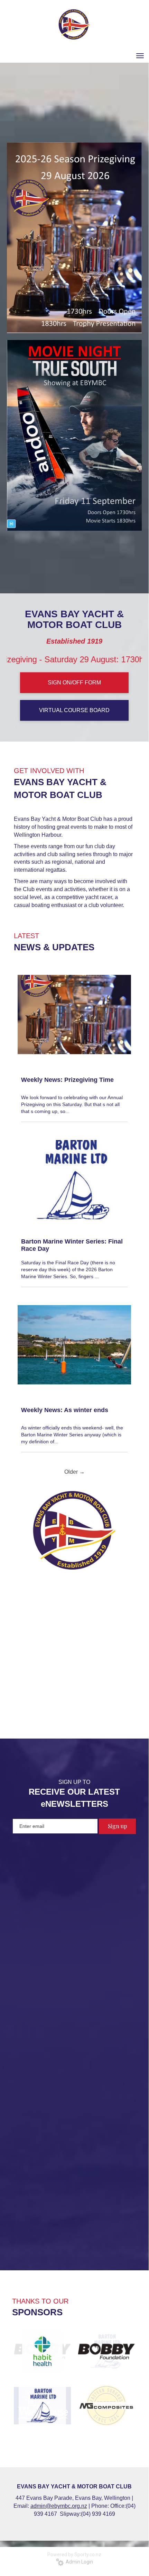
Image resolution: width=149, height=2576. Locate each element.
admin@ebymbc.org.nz (59, 2506)
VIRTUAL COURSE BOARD (74, 710)
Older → (74, 1472)
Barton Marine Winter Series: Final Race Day (72, 1245)
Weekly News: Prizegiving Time (67, 1080)
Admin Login (78, 2562)
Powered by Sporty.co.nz (74, 2555)
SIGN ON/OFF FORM (74, 683)
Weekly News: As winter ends (65, 1410)
